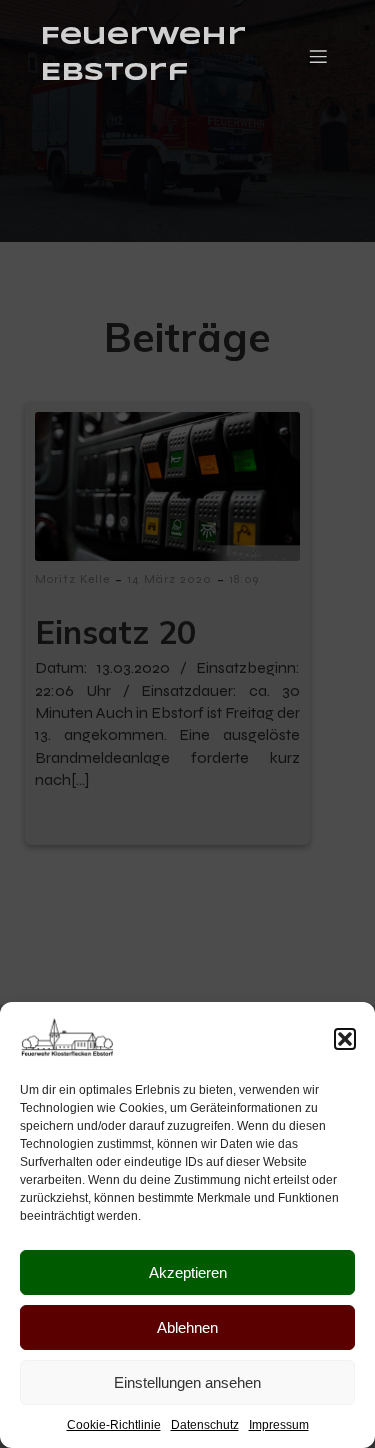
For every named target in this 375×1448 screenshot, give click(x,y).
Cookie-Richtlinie (114, 1425)
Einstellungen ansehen (187, 1382)
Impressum (279, 1425)
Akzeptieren (188, 1272)
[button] (345, 1039)
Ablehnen (187, 1327)
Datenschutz (205, 1425)
